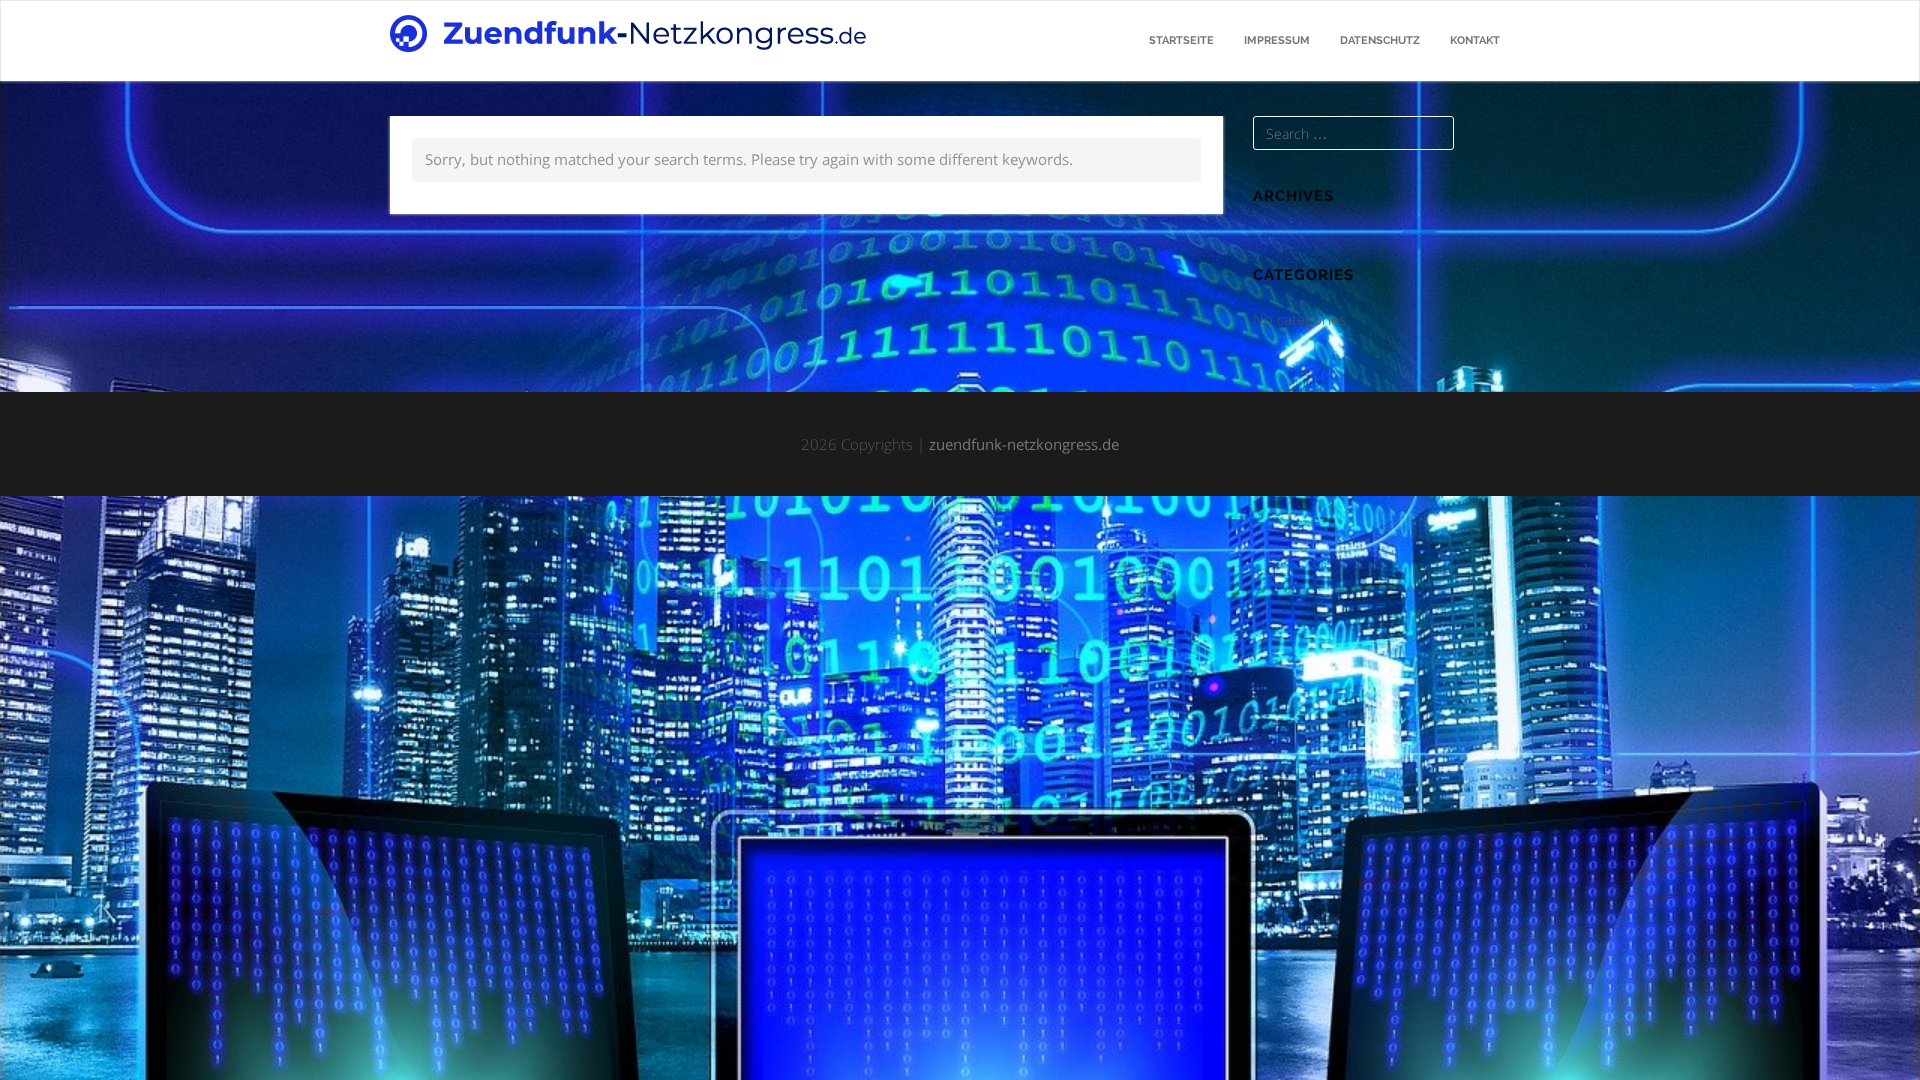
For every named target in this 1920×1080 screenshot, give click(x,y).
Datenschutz (1380, 40)
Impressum (1277, 40)
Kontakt (1475, 40)
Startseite (1181, 40)
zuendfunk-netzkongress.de (1024, 444)
